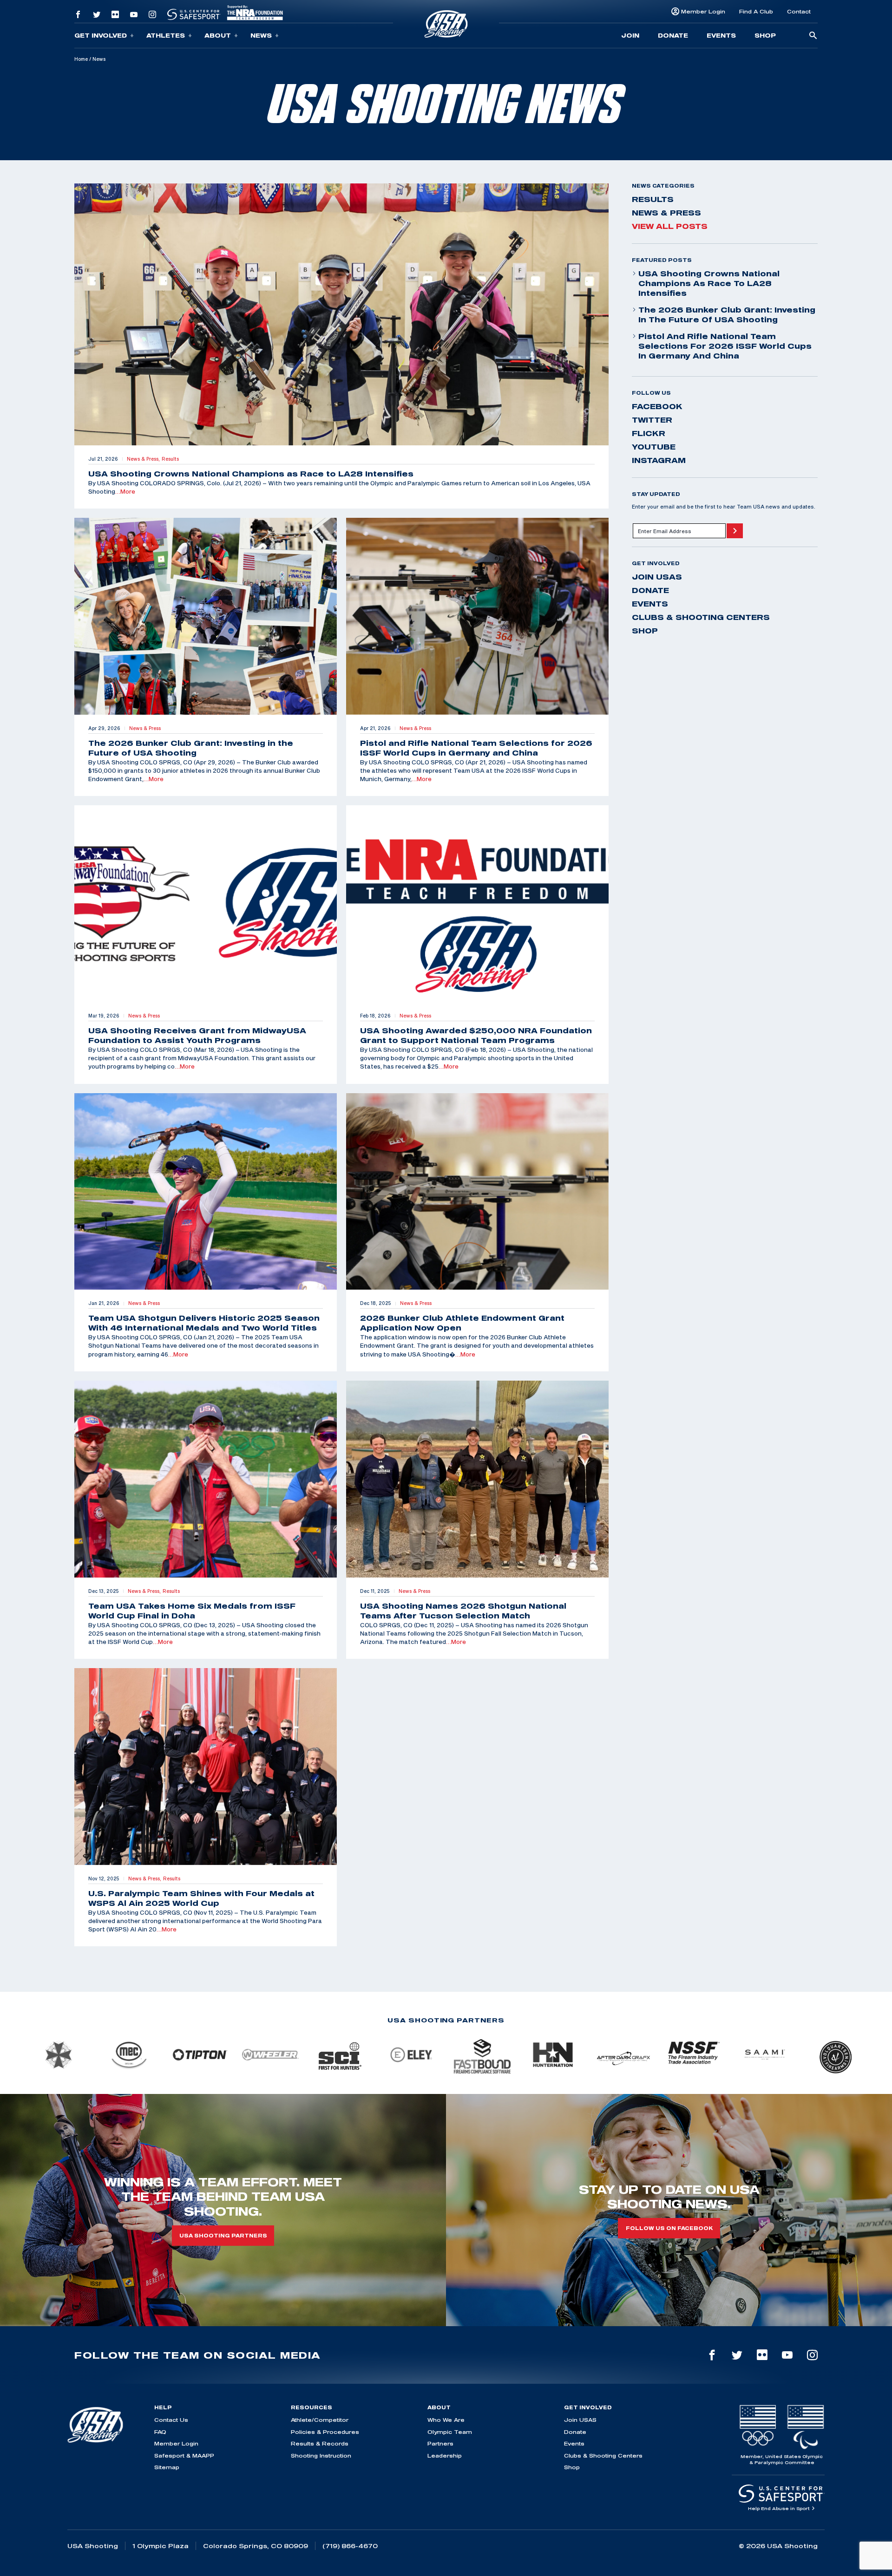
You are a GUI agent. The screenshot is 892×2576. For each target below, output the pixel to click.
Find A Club (756, 11)
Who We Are (446, 2420)
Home (81, 59)
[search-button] (813, 36)
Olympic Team (450, 2432)
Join (630, 35)
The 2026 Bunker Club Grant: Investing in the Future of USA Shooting (727, 315)
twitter (652, 420)
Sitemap (167, 2467)
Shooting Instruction (321, 2455)
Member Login (703, 11)
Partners (440, 2443)
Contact (799, 11)
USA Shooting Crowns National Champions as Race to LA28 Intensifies (709, 283)
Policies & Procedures (325, 2432)
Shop (765, 35)
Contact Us (171, 2420)
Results (653, 199)
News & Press (666, 213)
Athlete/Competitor (320, 2420)
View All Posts (670, 226)
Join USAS (657, 577)
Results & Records (320, 2443)
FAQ (160, 2432)
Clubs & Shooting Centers (701, 617)
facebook (657, 406)
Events (721, 35)
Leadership (445, 2455)
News (261, 35)
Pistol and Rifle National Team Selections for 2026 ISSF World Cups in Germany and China (725, 346)
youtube (654, 447)
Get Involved (101, 35)
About (218, 35)
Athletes (166, 35)
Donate (673, 35)
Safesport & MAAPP (184, 2455)
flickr (649, 433)
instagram (659, 460)
